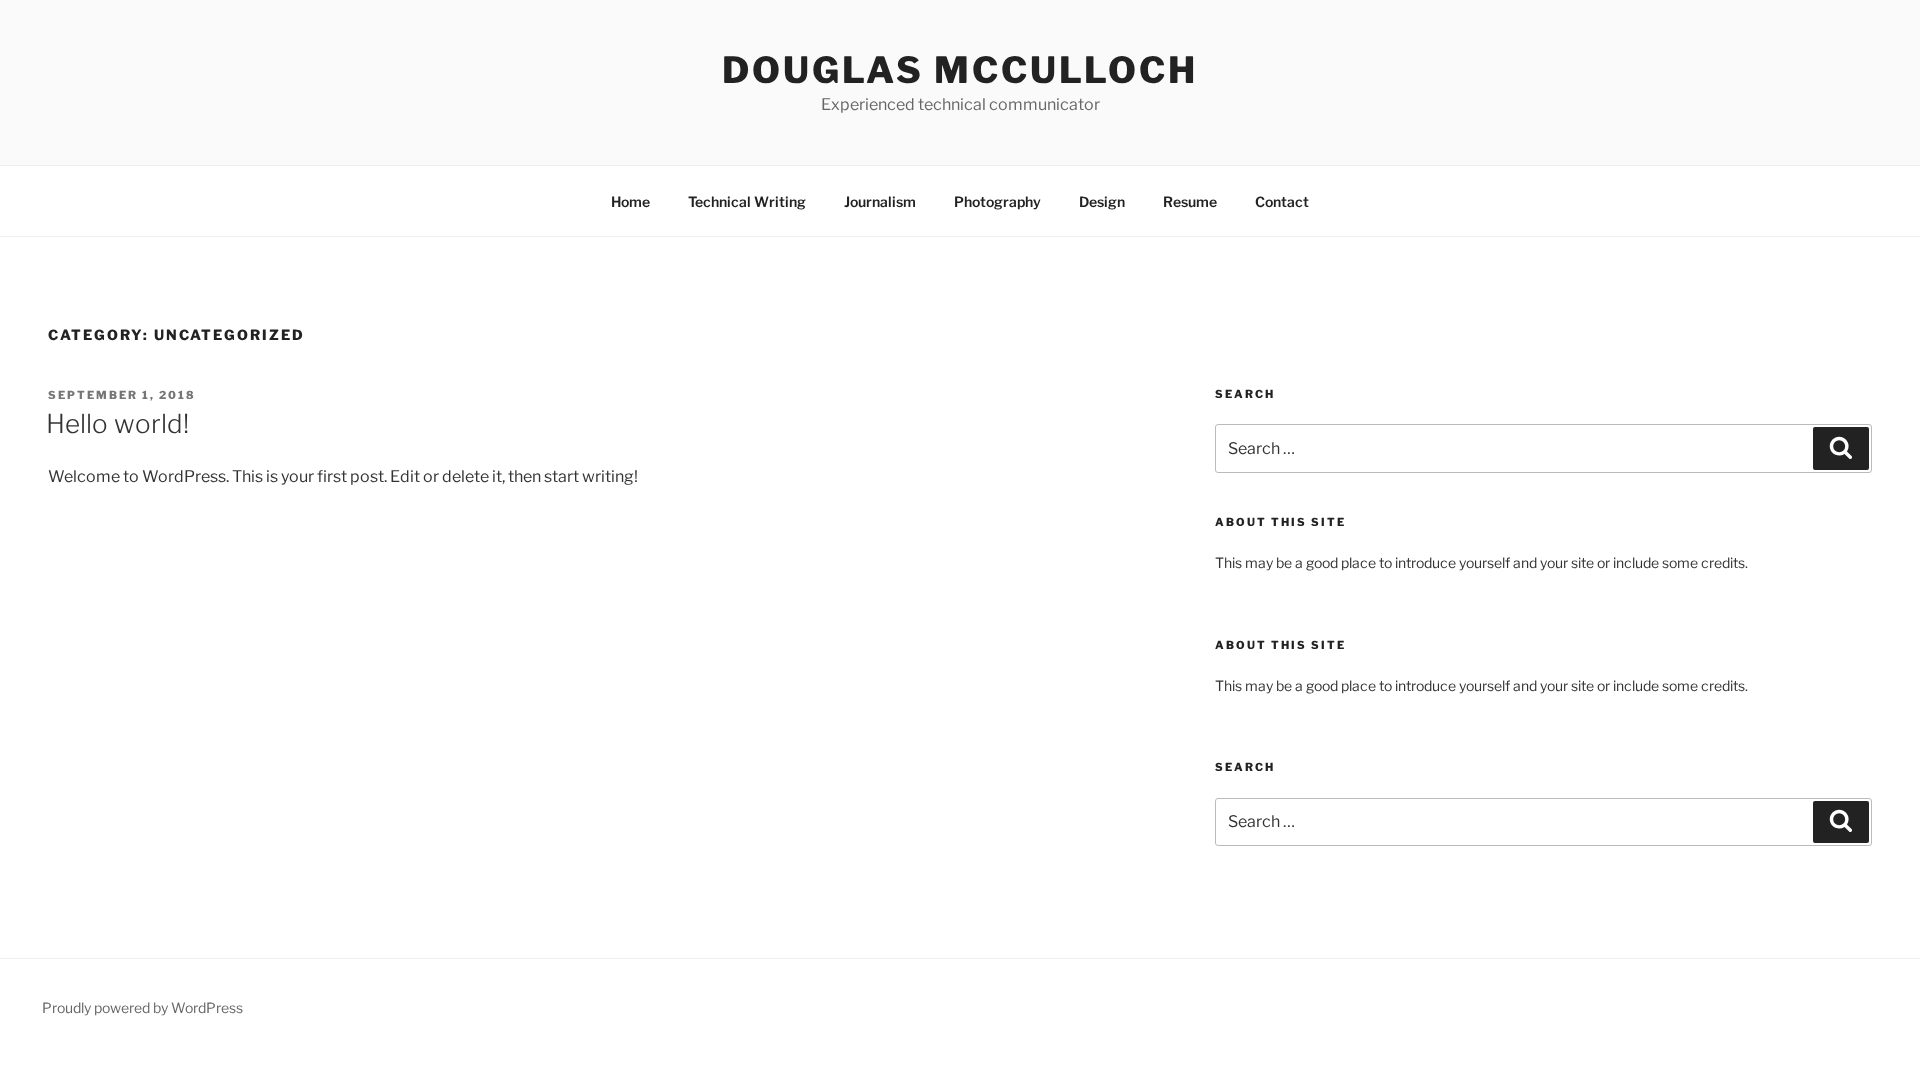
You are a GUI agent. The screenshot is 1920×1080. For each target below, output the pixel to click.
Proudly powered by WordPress (142, 1007)
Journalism (880, 201)
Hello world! (117, 423)
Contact (1282, 201)
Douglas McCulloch (960, 70)
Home (630, 201)
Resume (1190, 201)
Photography (997, 201)
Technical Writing (747, 201)
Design (1102, 201)
